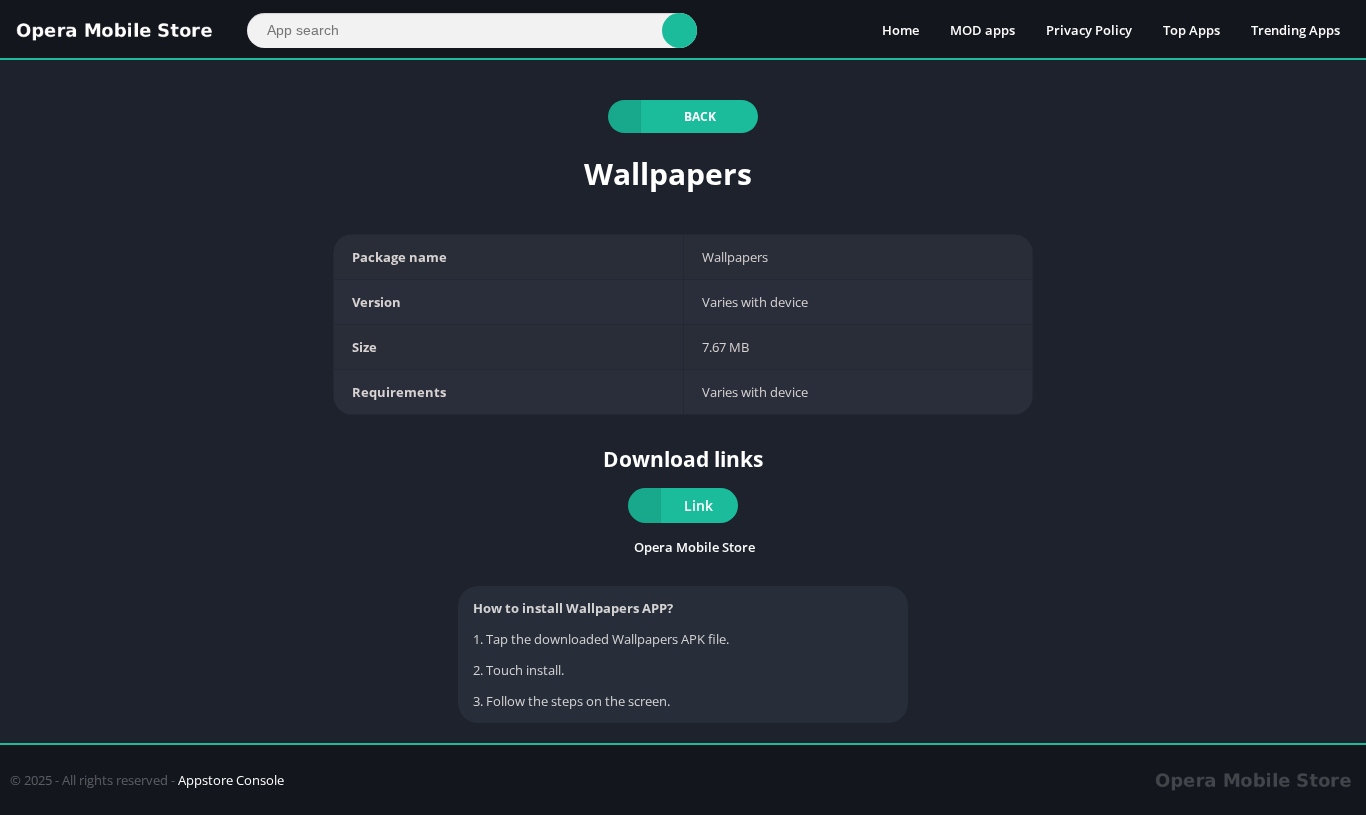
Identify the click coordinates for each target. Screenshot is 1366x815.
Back (700, 116)
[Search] (679, 30)
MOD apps (982, 30)
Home (900, 30)
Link (698, 505)
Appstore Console (231, 780)
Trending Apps (1295, 30)
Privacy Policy (1089, 30)
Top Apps (1191, 30)
